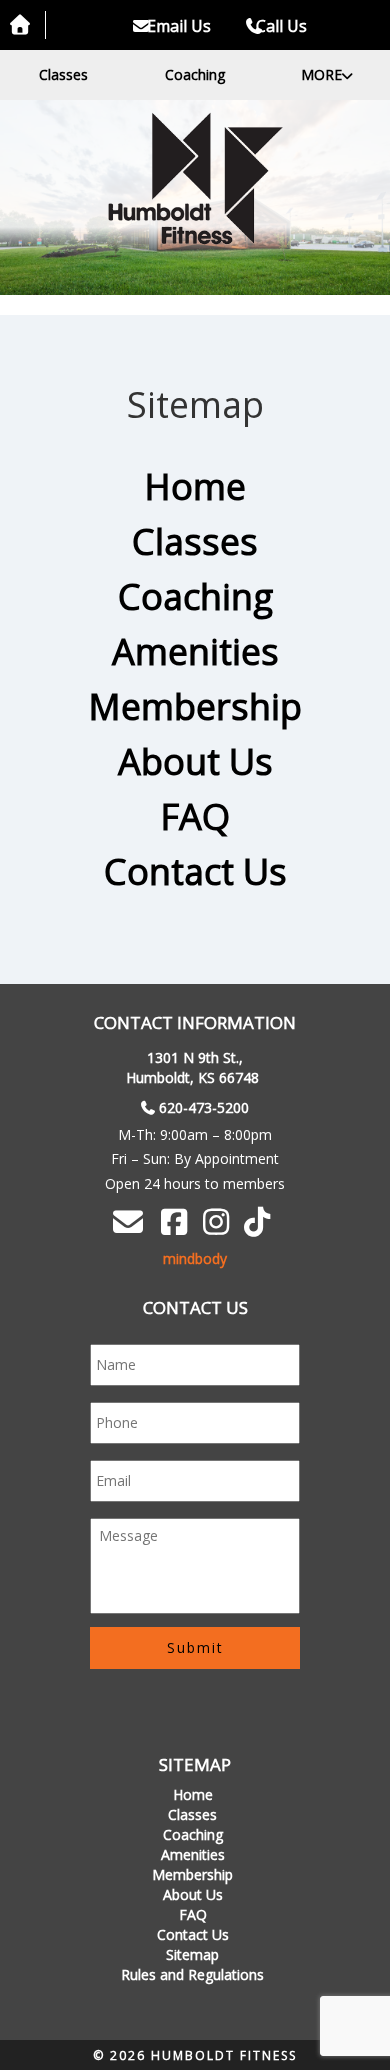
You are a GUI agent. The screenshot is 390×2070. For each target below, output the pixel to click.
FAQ (195, 816)
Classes (63, 74)
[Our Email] (131, 1221)
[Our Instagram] (219, 1227)
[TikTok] (260, 1227)
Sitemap (192, 1954)
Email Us (177, 26)
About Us (195, 761)
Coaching (195, 74)
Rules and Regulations (192, 1974)
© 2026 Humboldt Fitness (195, 2055)
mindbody (195, 1258)
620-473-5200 (204, 1107)
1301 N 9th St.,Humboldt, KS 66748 (192, 1067)
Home (195, 486)
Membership (195, 706)
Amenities (195, 651)
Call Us (281, 26)
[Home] (195, 178)
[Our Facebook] (177, 1227)
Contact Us (195, 871)
